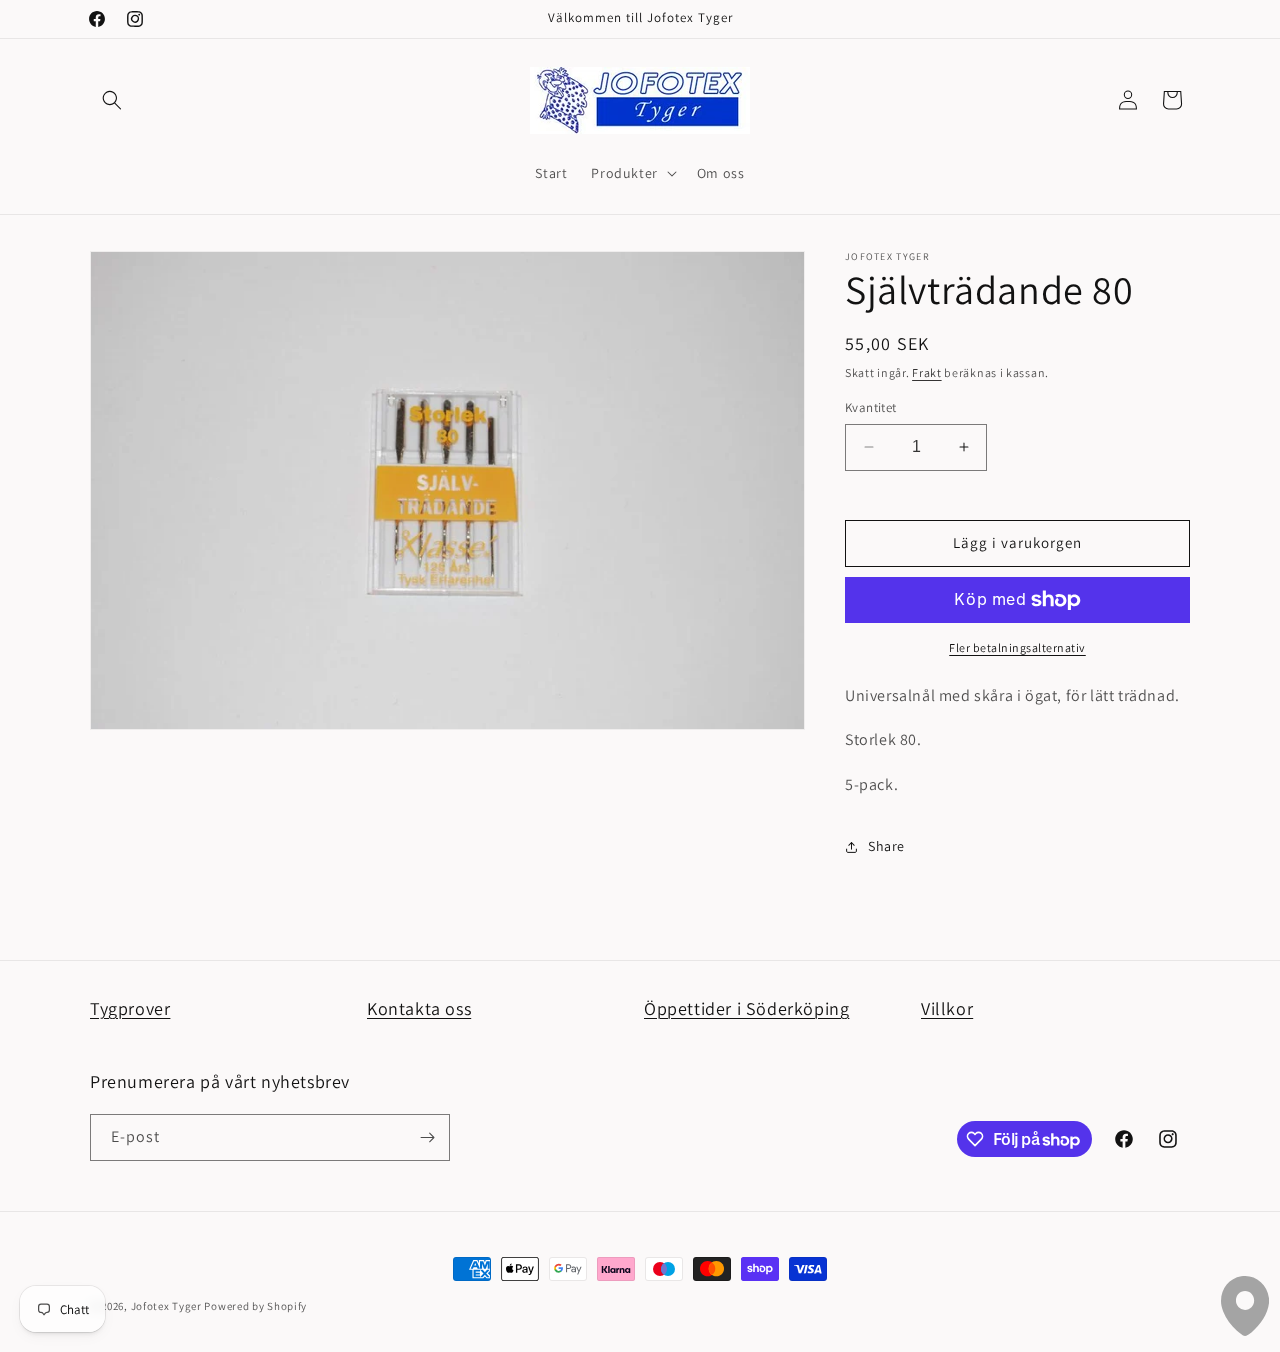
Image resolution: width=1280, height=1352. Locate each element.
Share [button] (886, 846)
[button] (112, 100)
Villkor (947, 1008)
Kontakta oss (419, 1008)
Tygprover (130, 1008)
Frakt (927, 372)
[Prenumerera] (427, 1137)
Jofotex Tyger (166, 1306)
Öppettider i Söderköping (746, 1008)
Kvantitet (871, 407)
